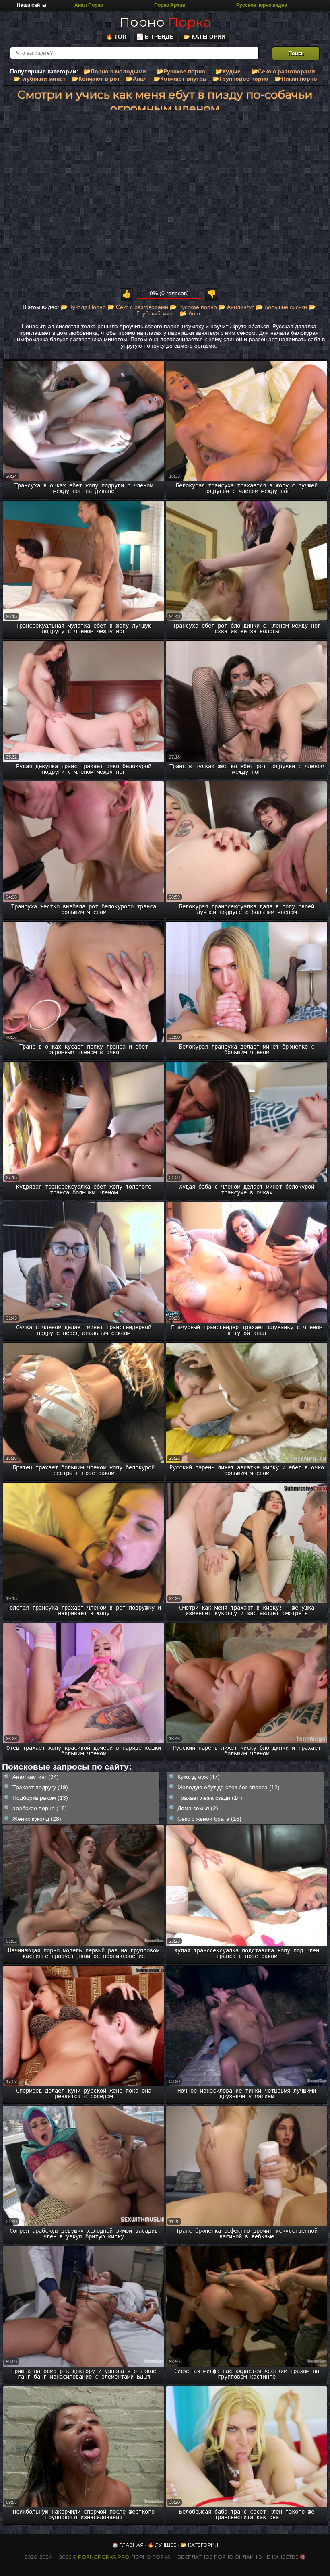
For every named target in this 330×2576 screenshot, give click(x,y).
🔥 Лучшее (162, 2545)
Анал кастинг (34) (36, 1777)
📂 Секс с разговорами (138, 307)
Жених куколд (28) (37, 1819)
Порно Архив (170, 5)
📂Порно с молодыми (115, 71)
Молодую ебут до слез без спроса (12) (229, 1787)
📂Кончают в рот (96, 79)
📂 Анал (191, 313)
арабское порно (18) (40, 1808)
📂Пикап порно (296, 79)
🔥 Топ (116, 37)
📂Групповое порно (240, 79)
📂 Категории (204, 37)
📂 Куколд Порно (83, 307)
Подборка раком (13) (40, 1798)
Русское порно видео (262, 5)
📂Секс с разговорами (283, 71)
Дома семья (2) (198, 1808)
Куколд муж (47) (199, 1777)
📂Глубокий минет (39, 79)
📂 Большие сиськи (282, 307)
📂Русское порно (181, 71)
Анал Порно (89, 5)
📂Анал (136, 79)
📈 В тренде (155, 37)
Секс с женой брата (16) (209, 1819)
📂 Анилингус (236, 307)
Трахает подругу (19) (40, 1787)
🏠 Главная (128, 2545)
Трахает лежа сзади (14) (210, 1798)
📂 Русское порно (193, 307)
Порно (165, 22)
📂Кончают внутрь (180, 79)
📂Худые (228, 71)
